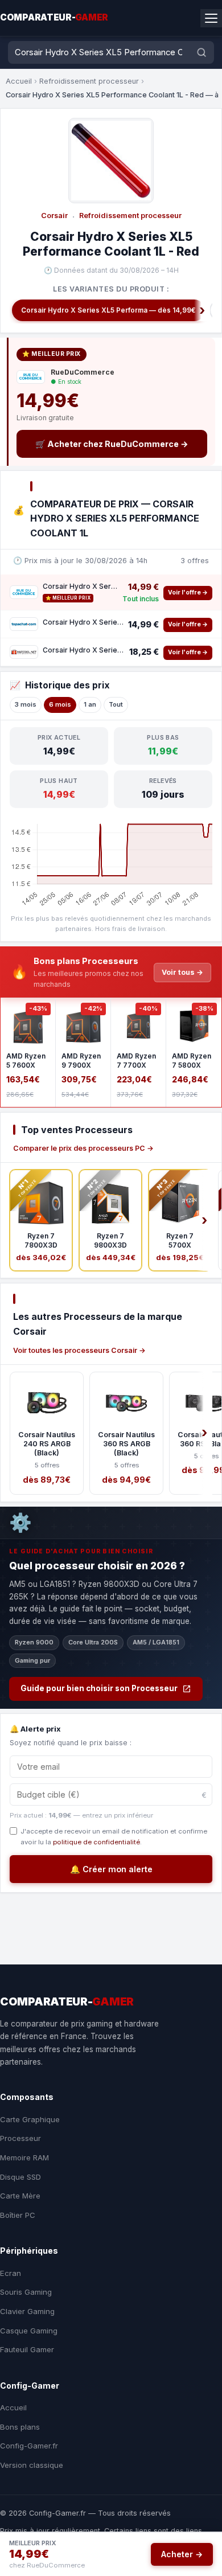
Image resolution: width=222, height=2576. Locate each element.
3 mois (26, 704)
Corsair (54, 216)
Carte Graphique (30, 2119)
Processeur (20, 2138)
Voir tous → (182, 972)
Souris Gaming (26, 2292)
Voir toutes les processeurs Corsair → (79, 1350)
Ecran (11, 2273)
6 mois (60, 704)
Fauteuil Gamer (27, 2349)
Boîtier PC (18, 2215)
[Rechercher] (202, 52)
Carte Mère (20, 2196)
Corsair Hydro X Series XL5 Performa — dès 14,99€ (108, 310)
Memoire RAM (24, 2157)
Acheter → (182, 2554)
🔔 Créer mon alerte (111, 1869)
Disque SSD (20, 2177)
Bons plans (20, 2427)
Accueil (19, 81)
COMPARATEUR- (54, 17)
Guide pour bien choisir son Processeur (99, 1688)
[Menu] (211, 18)
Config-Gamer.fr (29, 2446)
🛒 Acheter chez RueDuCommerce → (112, 444)
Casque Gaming (29, 2331)
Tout (116, 704)
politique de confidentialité (96, 1842)
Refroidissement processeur (89, 81)
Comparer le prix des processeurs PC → (83, 1148)
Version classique (32, 2465)
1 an (90, 704)
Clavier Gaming (27, 2311)
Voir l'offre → (188, 592)
